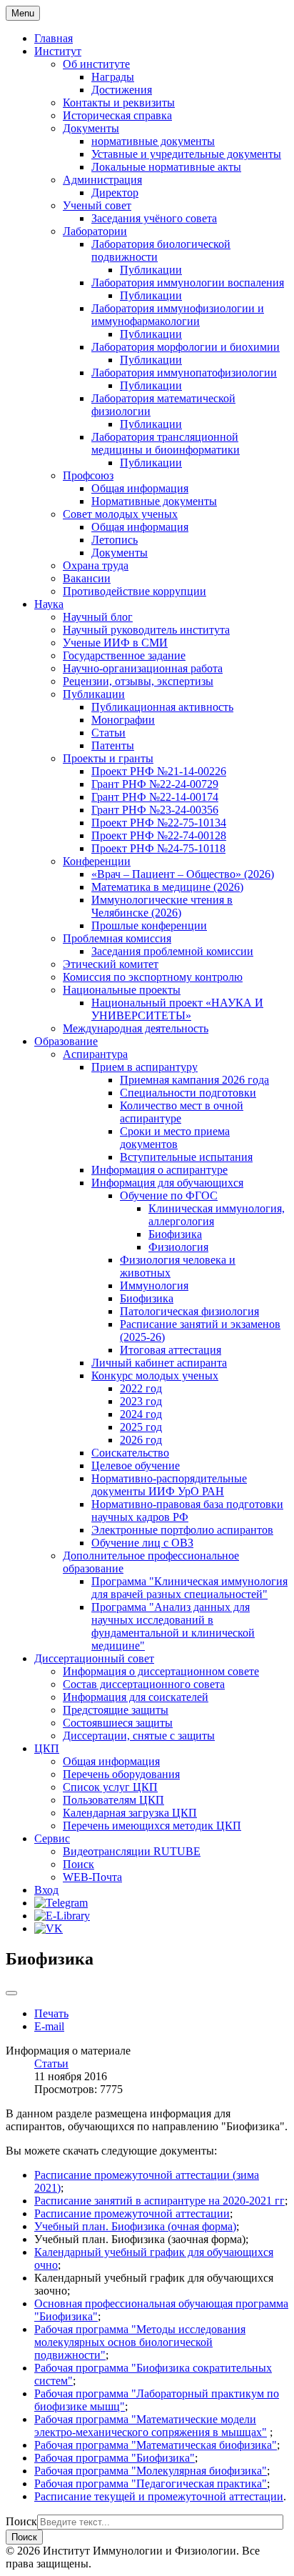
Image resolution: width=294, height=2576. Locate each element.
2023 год (141, 1401)
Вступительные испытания (186, 1157)
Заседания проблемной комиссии (172, 951)
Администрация (102, 180)
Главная (54, 38)
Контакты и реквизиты (119, 103)
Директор (115, 193)
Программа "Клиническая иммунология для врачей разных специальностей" (189, 1588)
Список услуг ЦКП (110, 1787)
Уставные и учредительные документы (186, 154)
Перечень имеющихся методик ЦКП (152, 1826)
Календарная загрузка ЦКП (130, 1813)
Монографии (123, 720)
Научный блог (98, 617)
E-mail (49, 2026)
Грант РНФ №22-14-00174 (155, 797)
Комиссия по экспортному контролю (153, 977)
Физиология (178, 1247)
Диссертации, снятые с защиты (139, 1736)
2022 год (141, 1388)
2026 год (141, 1440)
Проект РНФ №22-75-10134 (159, 823)
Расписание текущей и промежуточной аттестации (159, 2496)
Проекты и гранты (108, 758)
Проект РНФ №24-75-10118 (158, 848)
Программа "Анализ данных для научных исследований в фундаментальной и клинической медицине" (173, 1626)
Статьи (108, 733)
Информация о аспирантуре (159, 1170)
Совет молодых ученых (120, 514)
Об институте (96, 64)
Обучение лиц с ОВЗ (142, 1543)
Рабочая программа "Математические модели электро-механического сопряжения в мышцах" (151, 2426)
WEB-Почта (92, 1877)
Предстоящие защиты (116, 1710)
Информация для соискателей (136, 1697)
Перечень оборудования (121, 1774)
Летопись (115, 540)
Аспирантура (95, 1054)
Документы (91, 128)
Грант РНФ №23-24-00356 (155, 810)
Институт (58, 51)
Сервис (52, 1838)
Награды (113, 77)
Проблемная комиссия (117, 938)
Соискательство (130, 1453)
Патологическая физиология (189, 1311)
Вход (46, 1890)
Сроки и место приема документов (175, 1138)
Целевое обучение (136, 1466)
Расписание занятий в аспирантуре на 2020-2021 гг (159, 2201)
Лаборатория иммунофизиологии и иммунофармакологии (178, 315)
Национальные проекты (122, 990)
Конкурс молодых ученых (155, 1376)
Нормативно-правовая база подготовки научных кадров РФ (187, 1511)
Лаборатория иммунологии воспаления (188, 283)
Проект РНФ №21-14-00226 (159, 771)
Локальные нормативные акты (166, 167)
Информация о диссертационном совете (161, 1671)
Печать (51, 2013)
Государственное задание (124, 655)
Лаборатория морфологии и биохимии (186, 347)
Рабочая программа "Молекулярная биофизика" (151, 2471)
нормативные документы (153, 141)
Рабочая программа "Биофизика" (115, 2458)
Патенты (113, 745)
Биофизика (175, 1234)
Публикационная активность (162, 707)
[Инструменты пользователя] (11, 1993)
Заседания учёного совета (154, 218)
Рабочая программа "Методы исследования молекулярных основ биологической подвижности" (140, 2342)
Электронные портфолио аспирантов (182, 1530)
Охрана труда (96, 565)
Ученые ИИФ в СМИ (115, 643)
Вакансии (87, 578)
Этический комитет (111, 964)
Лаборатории (95, 231)
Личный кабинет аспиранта (159, 1363)
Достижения (122, 90)
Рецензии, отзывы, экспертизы (138, 681)
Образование (66, 1041)
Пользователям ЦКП (113, 1800)
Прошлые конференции (149, 925)
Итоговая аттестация (171, 1350)
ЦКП (47, 1748)
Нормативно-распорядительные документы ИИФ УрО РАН (169, 1485)
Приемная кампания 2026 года (194, 1080)
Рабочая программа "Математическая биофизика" (156, 2445)
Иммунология (154, 1285)
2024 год (141, 1414)
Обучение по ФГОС (169, 1195)
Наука (49, 604)
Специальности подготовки (188, 1093)
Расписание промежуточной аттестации (132, 2213)
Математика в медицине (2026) (167, 887)
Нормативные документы (154, 501)
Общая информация (140, 488)
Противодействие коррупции (135, 591)
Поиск (78, 1864)
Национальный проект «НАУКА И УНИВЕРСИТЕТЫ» (177, 1009)
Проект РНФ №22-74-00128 (159, 835)
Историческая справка (117, 115)
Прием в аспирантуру (145, 1067)
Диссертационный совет (94, 1658)
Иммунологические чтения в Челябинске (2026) (162, 906)
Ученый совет (97, 205)
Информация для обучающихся (167, 1183)
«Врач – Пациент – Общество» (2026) (183, 874)
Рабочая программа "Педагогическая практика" (151, 2483)
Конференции (97, 861)
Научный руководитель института (146, 630)
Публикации (151, 270)
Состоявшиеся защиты (118, 1723)
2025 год (141, 1427)
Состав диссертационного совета (144, 1684)
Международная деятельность (136, 1028)
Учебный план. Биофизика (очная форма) (135, 2226)
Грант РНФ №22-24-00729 (155, 784)
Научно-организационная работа (143, 668)
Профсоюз (88, 475)
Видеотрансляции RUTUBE (132, 1851)
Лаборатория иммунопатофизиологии (184, 373)
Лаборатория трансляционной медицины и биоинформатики (166, 443)
